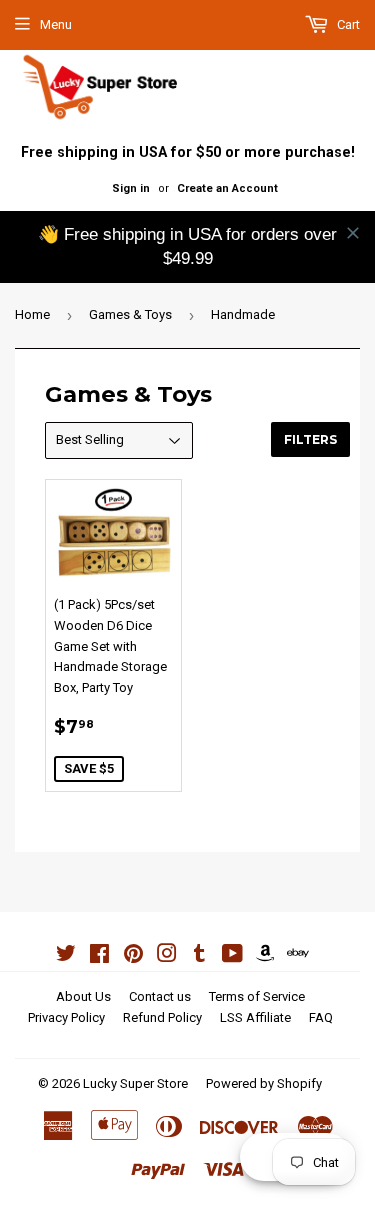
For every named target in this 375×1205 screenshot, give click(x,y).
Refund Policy (162, 1017)
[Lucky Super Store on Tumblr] (199, 956)
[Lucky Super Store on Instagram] (167, 956)
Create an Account (227, 188)
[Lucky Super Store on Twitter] (66, 956)
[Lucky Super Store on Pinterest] (133, 956)
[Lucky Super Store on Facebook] (99, 956)
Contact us (160, 996)
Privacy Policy (66, 1017)
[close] (353, 233)
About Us (83, 996)
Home (32, 314)
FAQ (321, 1017)
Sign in (131, 188)
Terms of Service (257, 996)
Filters (310, 439)
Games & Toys (130, 314)
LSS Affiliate (255, 1017)
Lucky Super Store (135, 1083)
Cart (347, 24)
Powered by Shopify (264, 1083)
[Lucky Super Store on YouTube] (232, 956)
